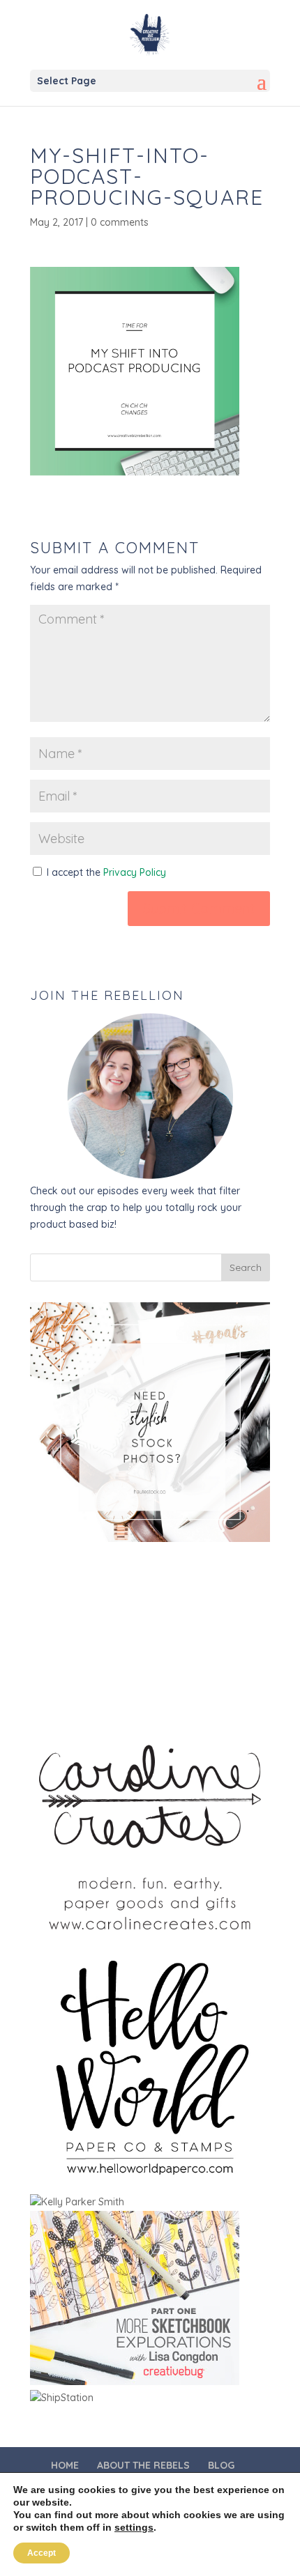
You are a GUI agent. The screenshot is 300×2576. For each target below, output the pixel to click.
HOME (65, 2465)
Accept (42, 2553)
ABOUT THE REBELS (143, 2465)
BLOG (221, 2465)
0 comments (120, 222)
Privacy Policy (135, 872)
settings (134, 2527)
